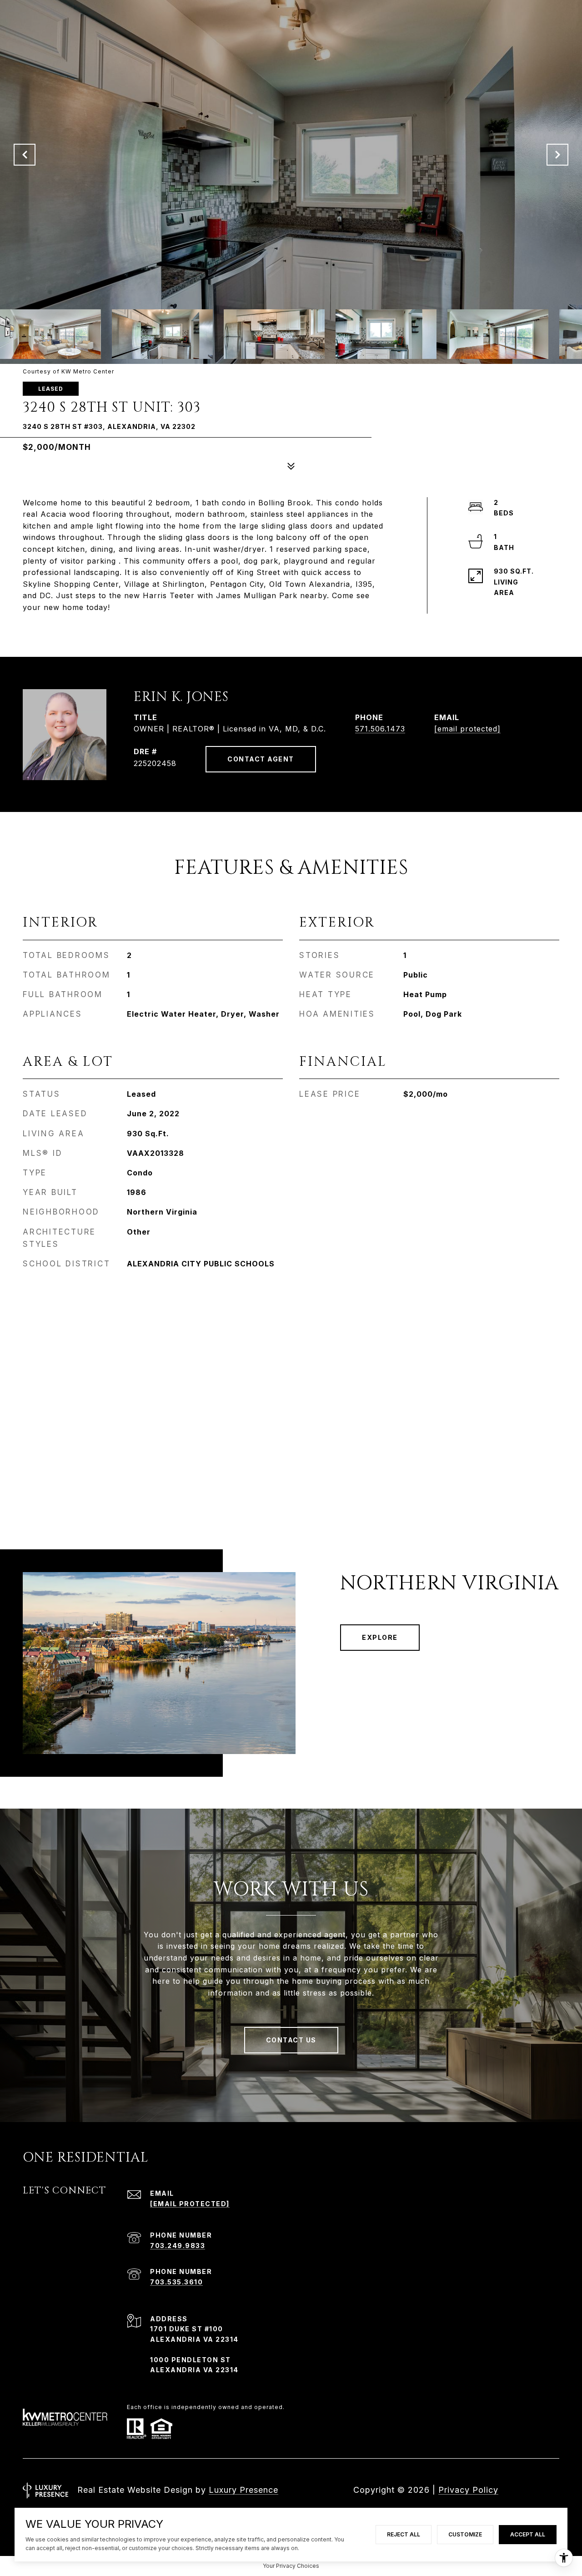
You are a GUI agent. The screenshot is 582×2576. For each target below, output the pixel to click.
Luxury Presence (243, 2490)
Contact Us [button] (291, 2040)
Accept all (528, 2534)
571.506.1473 (380, 729)
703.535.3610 (176, 2282)
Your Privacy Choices (291, 2566)
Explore (380, 1637)
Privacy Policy (468, 2490)
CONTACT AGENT (261, 759)
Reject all (404, 2534)
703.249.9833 (178, 2246)
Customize (465, 2534)
